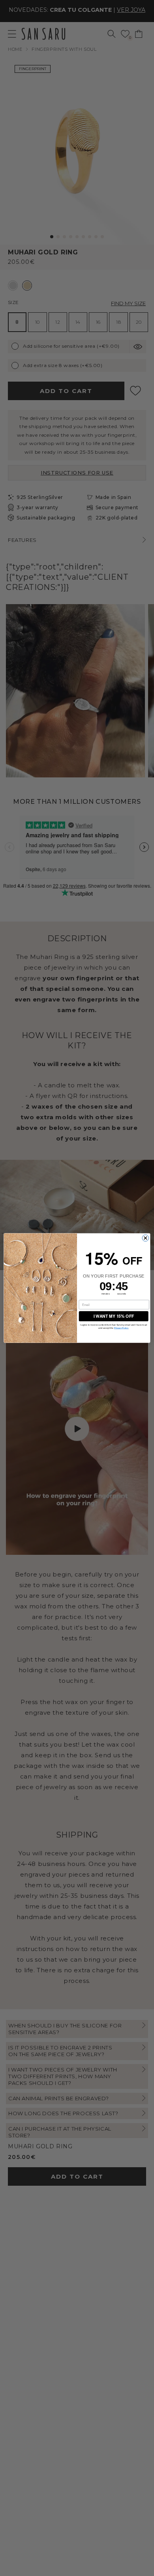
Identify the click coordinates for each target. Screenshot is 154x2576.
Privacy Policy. (121, 1328)
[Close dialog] (146, 1238)
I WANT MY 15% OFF (114, 1316)
